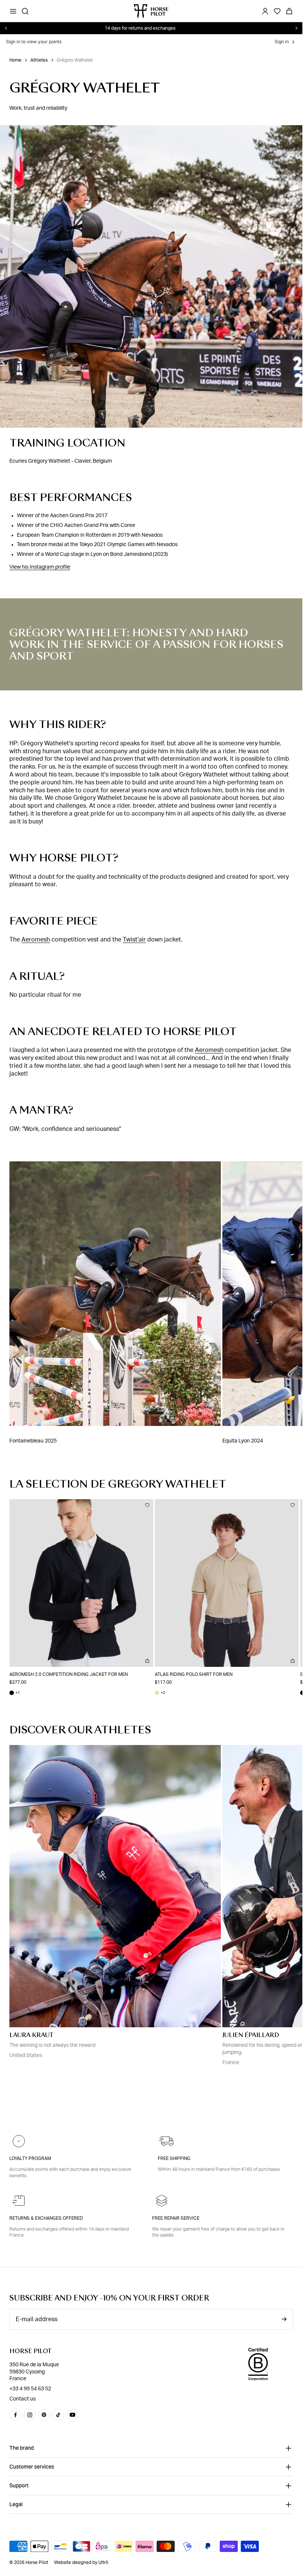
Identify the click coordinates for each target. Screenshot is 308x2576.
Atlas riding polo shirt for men (191, 1671)
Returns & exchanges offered (46, 2218)
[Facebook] (15, 2415)
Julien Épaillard (251, 2032)
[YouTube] (72, 2415)
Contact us (23, 2399)
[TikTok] (58, 2415)
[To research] (25, 11)
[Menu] (13, 11)
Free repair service (176, 2218)
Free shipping (174, 2158)
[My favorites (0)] (277, 11)
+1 (15, 1690)
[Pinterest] (44, 2415)
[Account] (265, 11)
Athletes (39, 60)
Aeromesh (36, 940)
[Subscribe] (284, 2319)
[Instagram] (30, 2415)
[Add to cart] (145, 1658)
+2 (157, 1690)
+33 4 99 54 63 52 (30, 2389)
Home (15, 60)
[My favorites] (145, 1505)
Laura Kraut (31, 2032)
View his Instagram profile (40, 567)
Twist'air (134, 940)
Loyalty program (30, 2158)
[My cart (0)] (289, 11)
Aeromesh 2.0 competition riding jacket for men (69, 1671)
